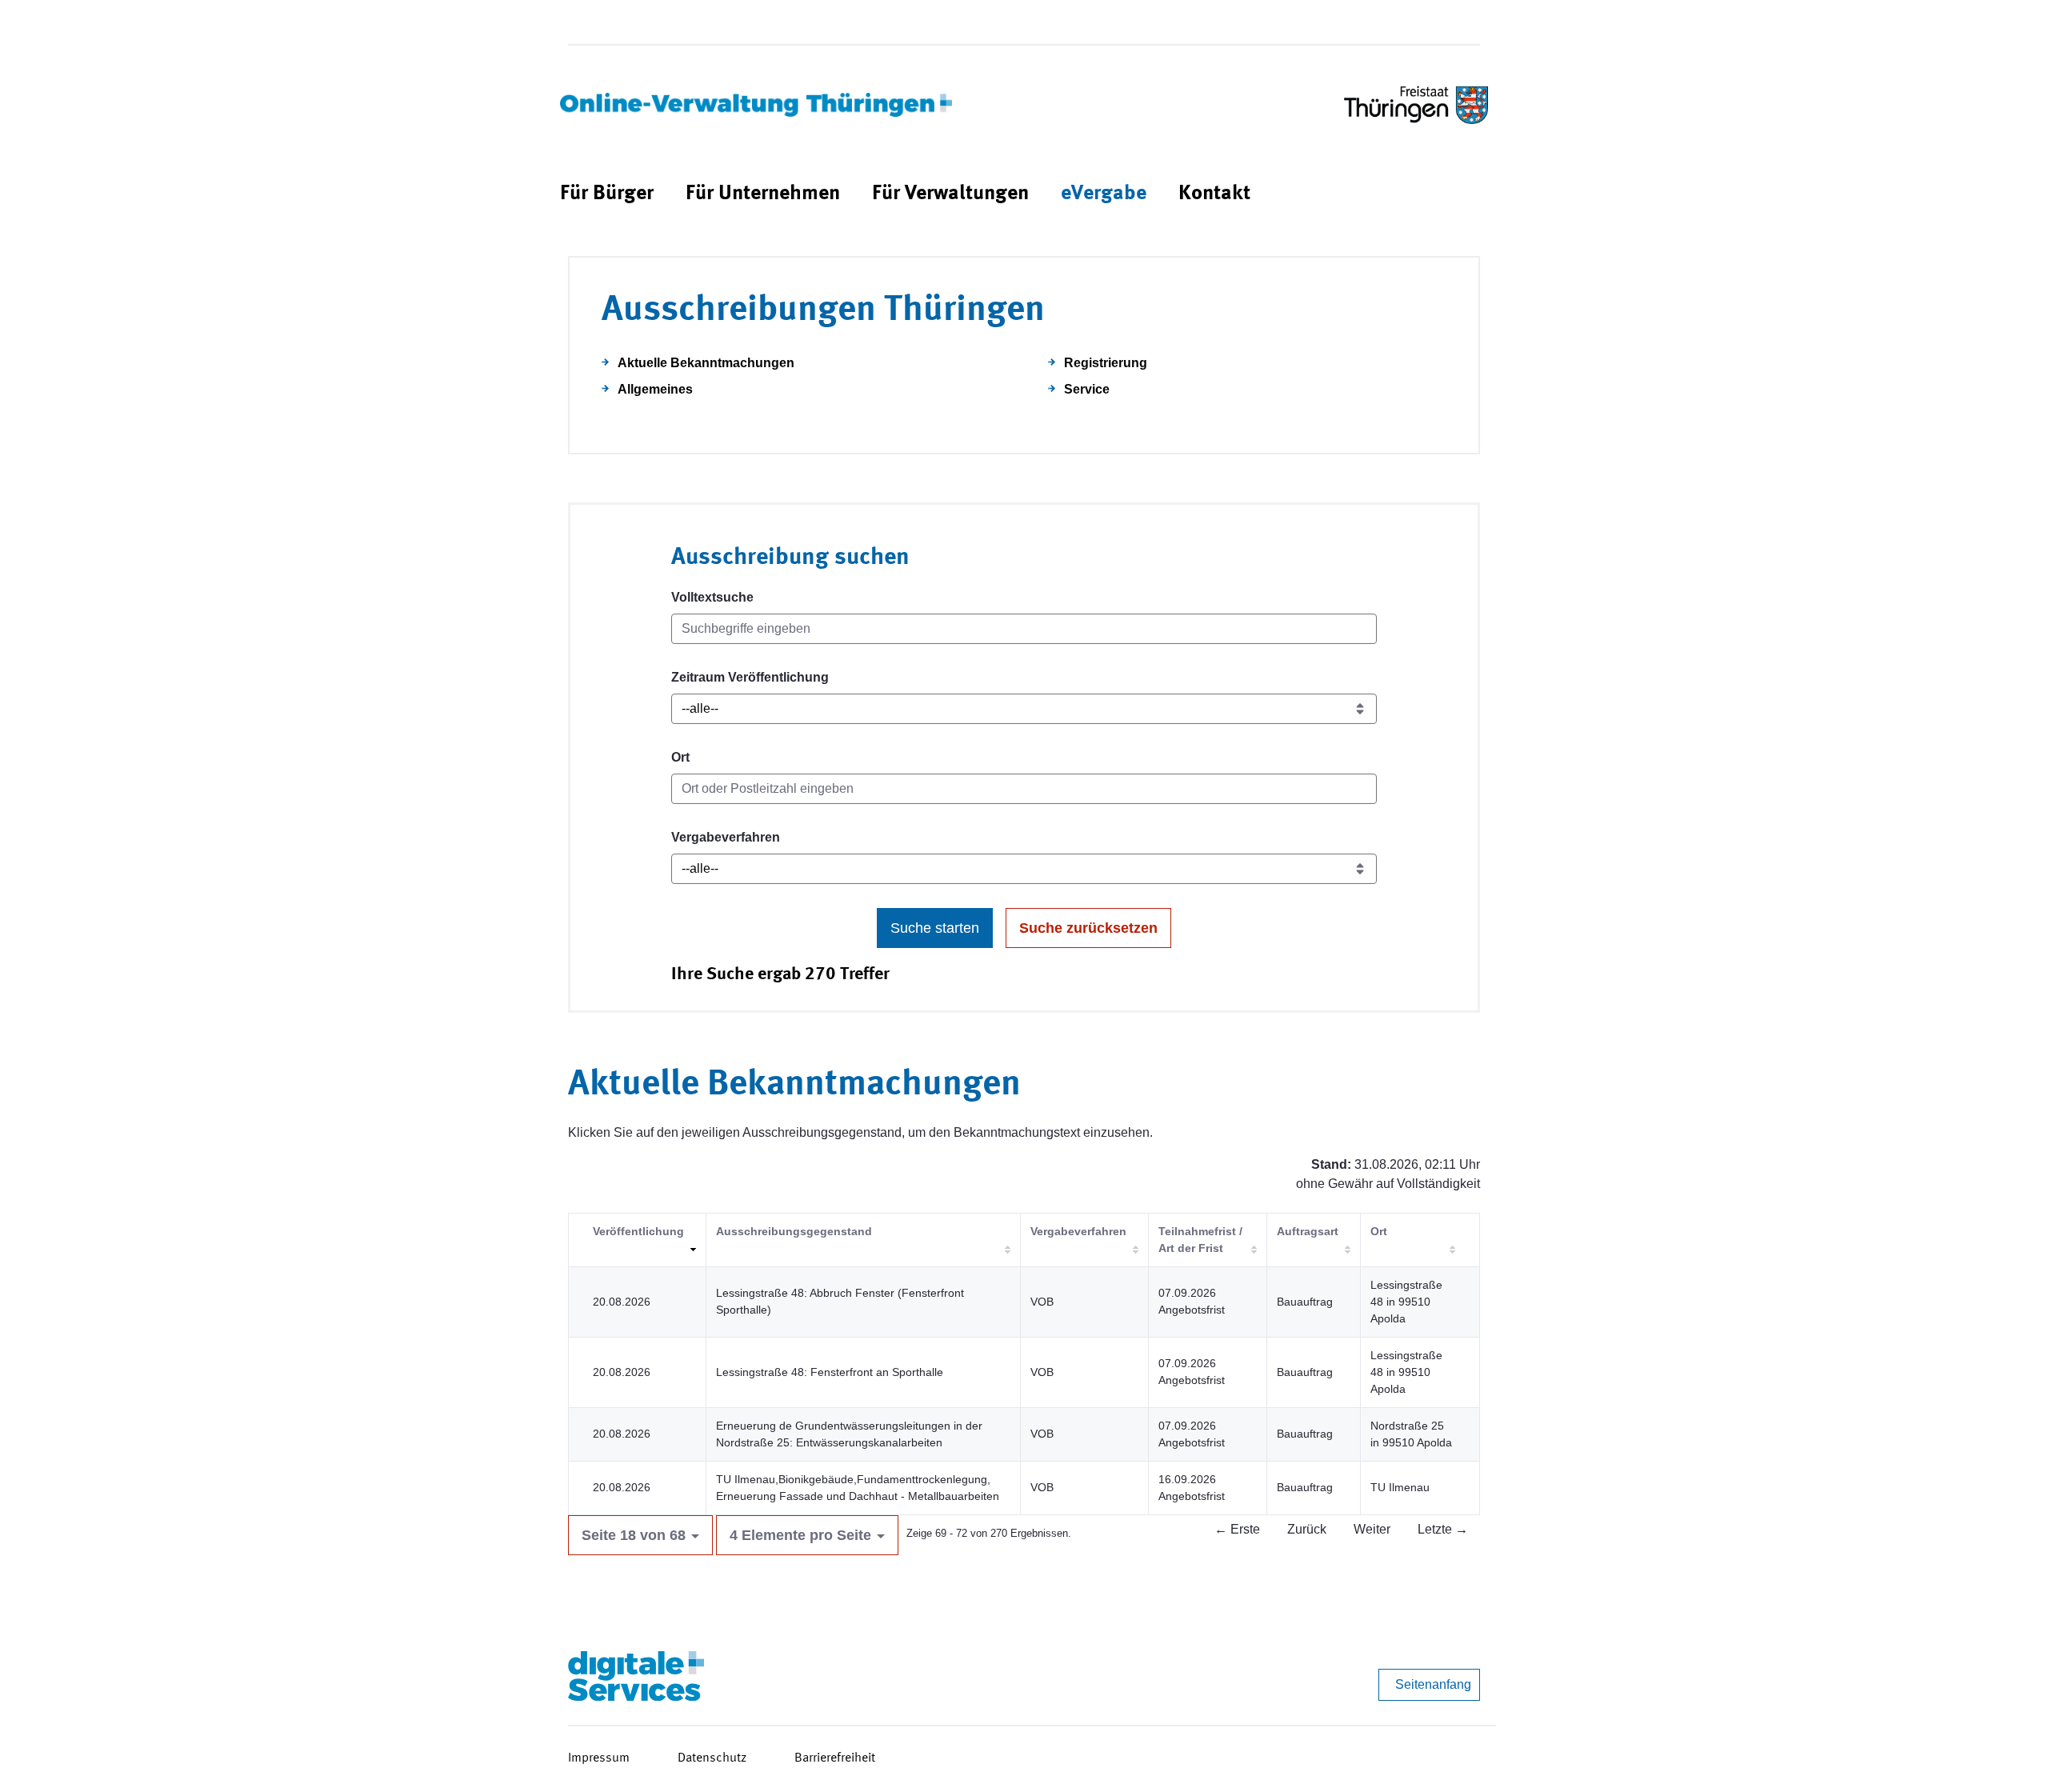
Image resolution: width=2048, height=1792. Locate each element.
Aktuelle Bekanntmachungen (706, 363)
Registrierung (1106, 363)
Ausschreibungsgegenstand (794, 1231)
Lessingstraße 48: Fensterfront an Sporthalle (830, 1372)
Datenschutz (712, 1758)
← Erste (1237, 1529)
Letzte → (1443, 1529)
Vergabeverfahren (726, 837)
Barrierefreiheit (835, 1758)
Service (1087, 389)
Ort (680, 757)
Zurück (1307, 1529)
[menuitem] (607, 194)
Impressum (599, 1758)
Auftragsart (1308, 1231)
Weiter (1372, 1529)
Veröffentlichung (638, 1231)
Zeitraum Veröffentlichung (750, 677)
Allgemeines (655, 389)
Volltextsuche (712, 597)
